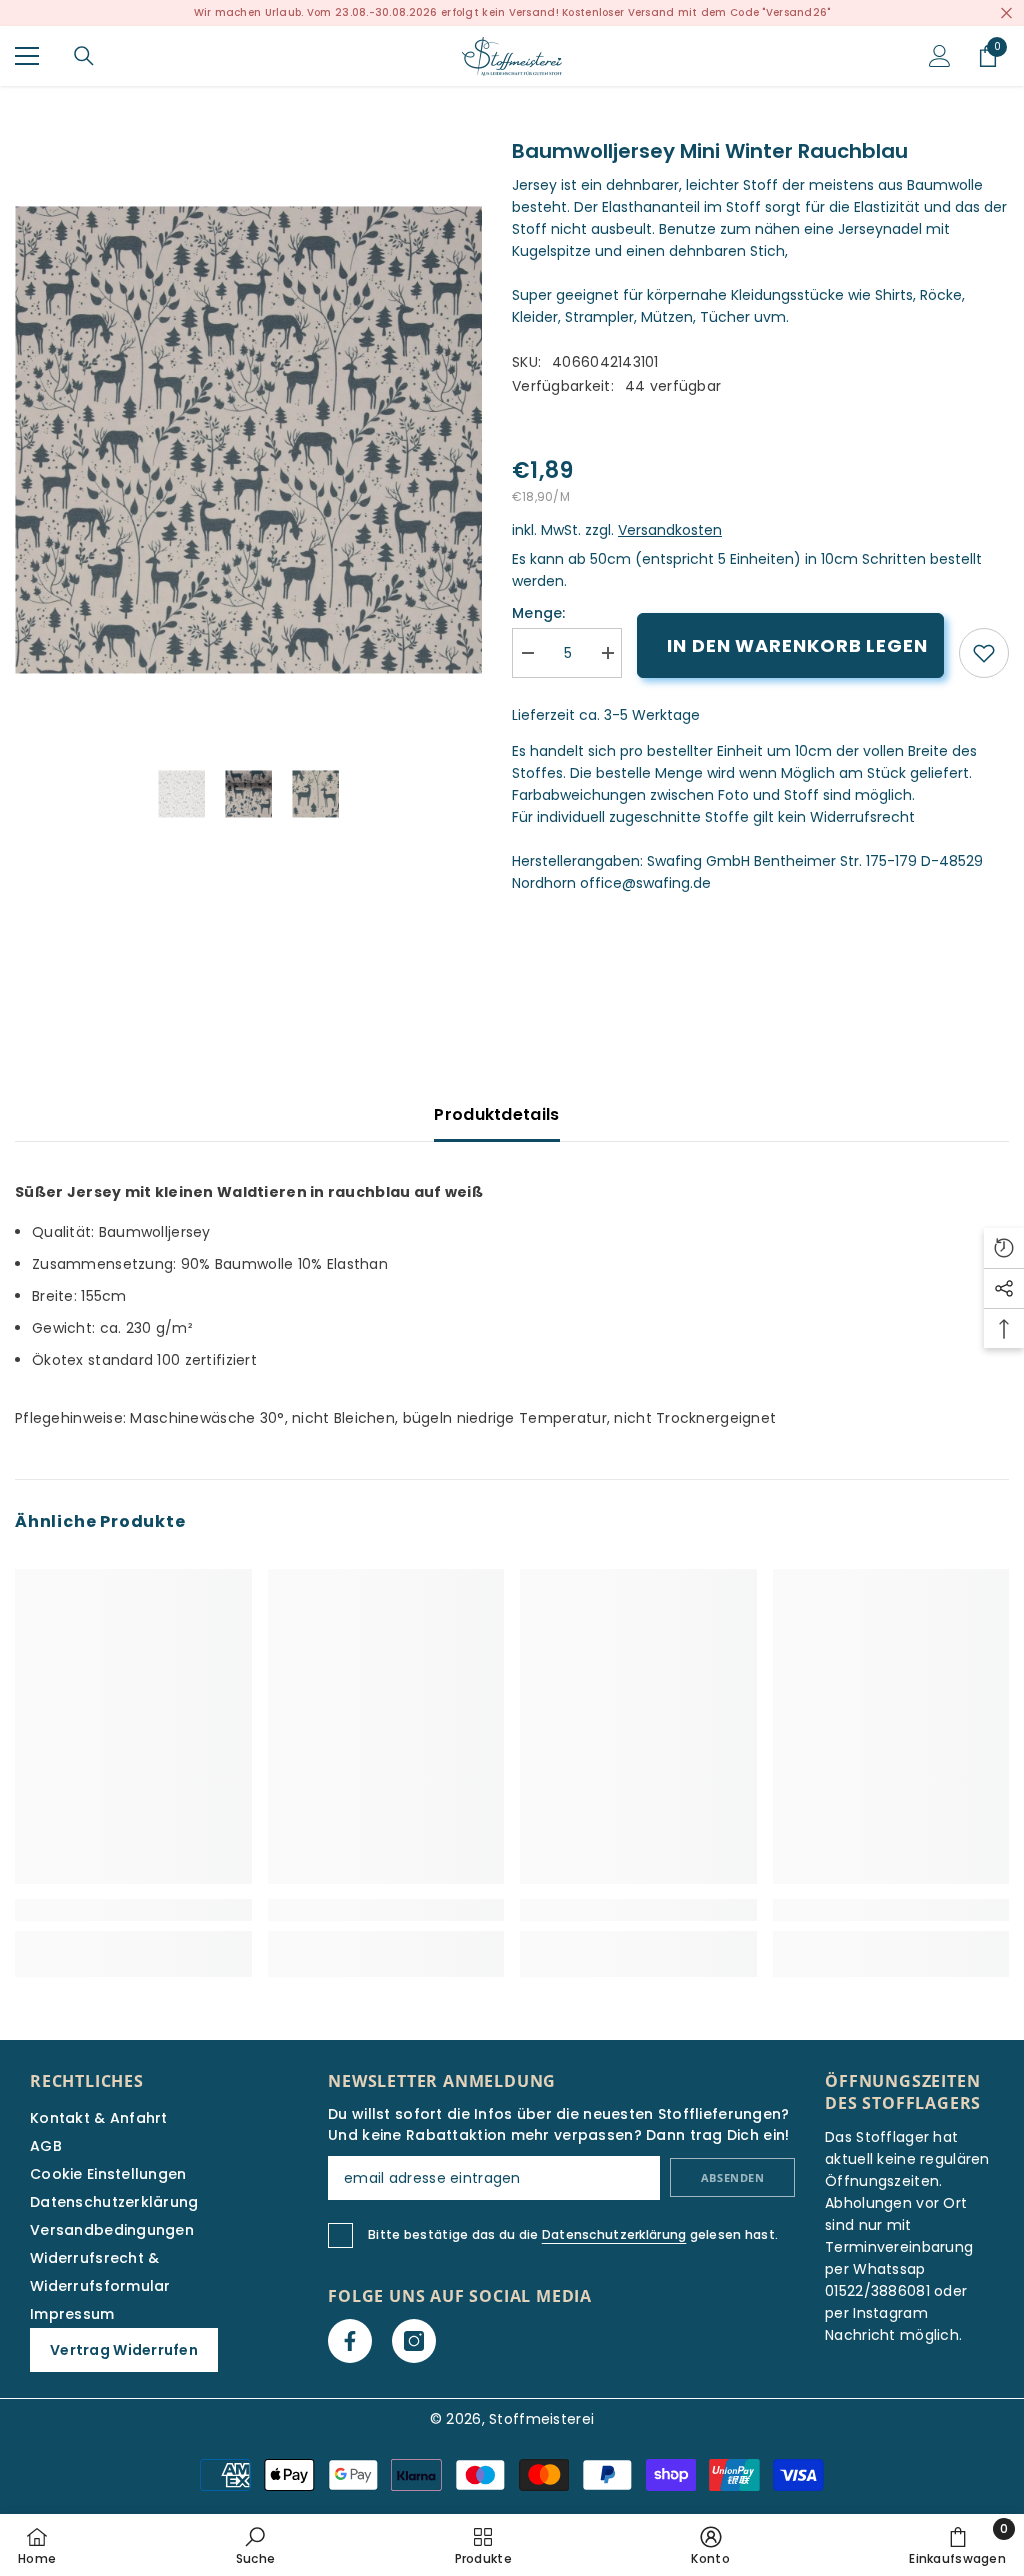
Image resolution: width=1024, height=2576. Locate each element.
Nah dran (1006, 13)
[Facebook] (350, 2341)
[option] (248, 439)
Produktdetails (496, 1114)
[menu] (27, 56)
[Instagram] (414, 2341)
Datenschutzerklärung (614, 2234)
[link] (984, 653)
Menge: (539, 613)
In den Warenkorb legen (797, 645)
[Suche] (84, 56)
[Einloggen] (940, 56)
